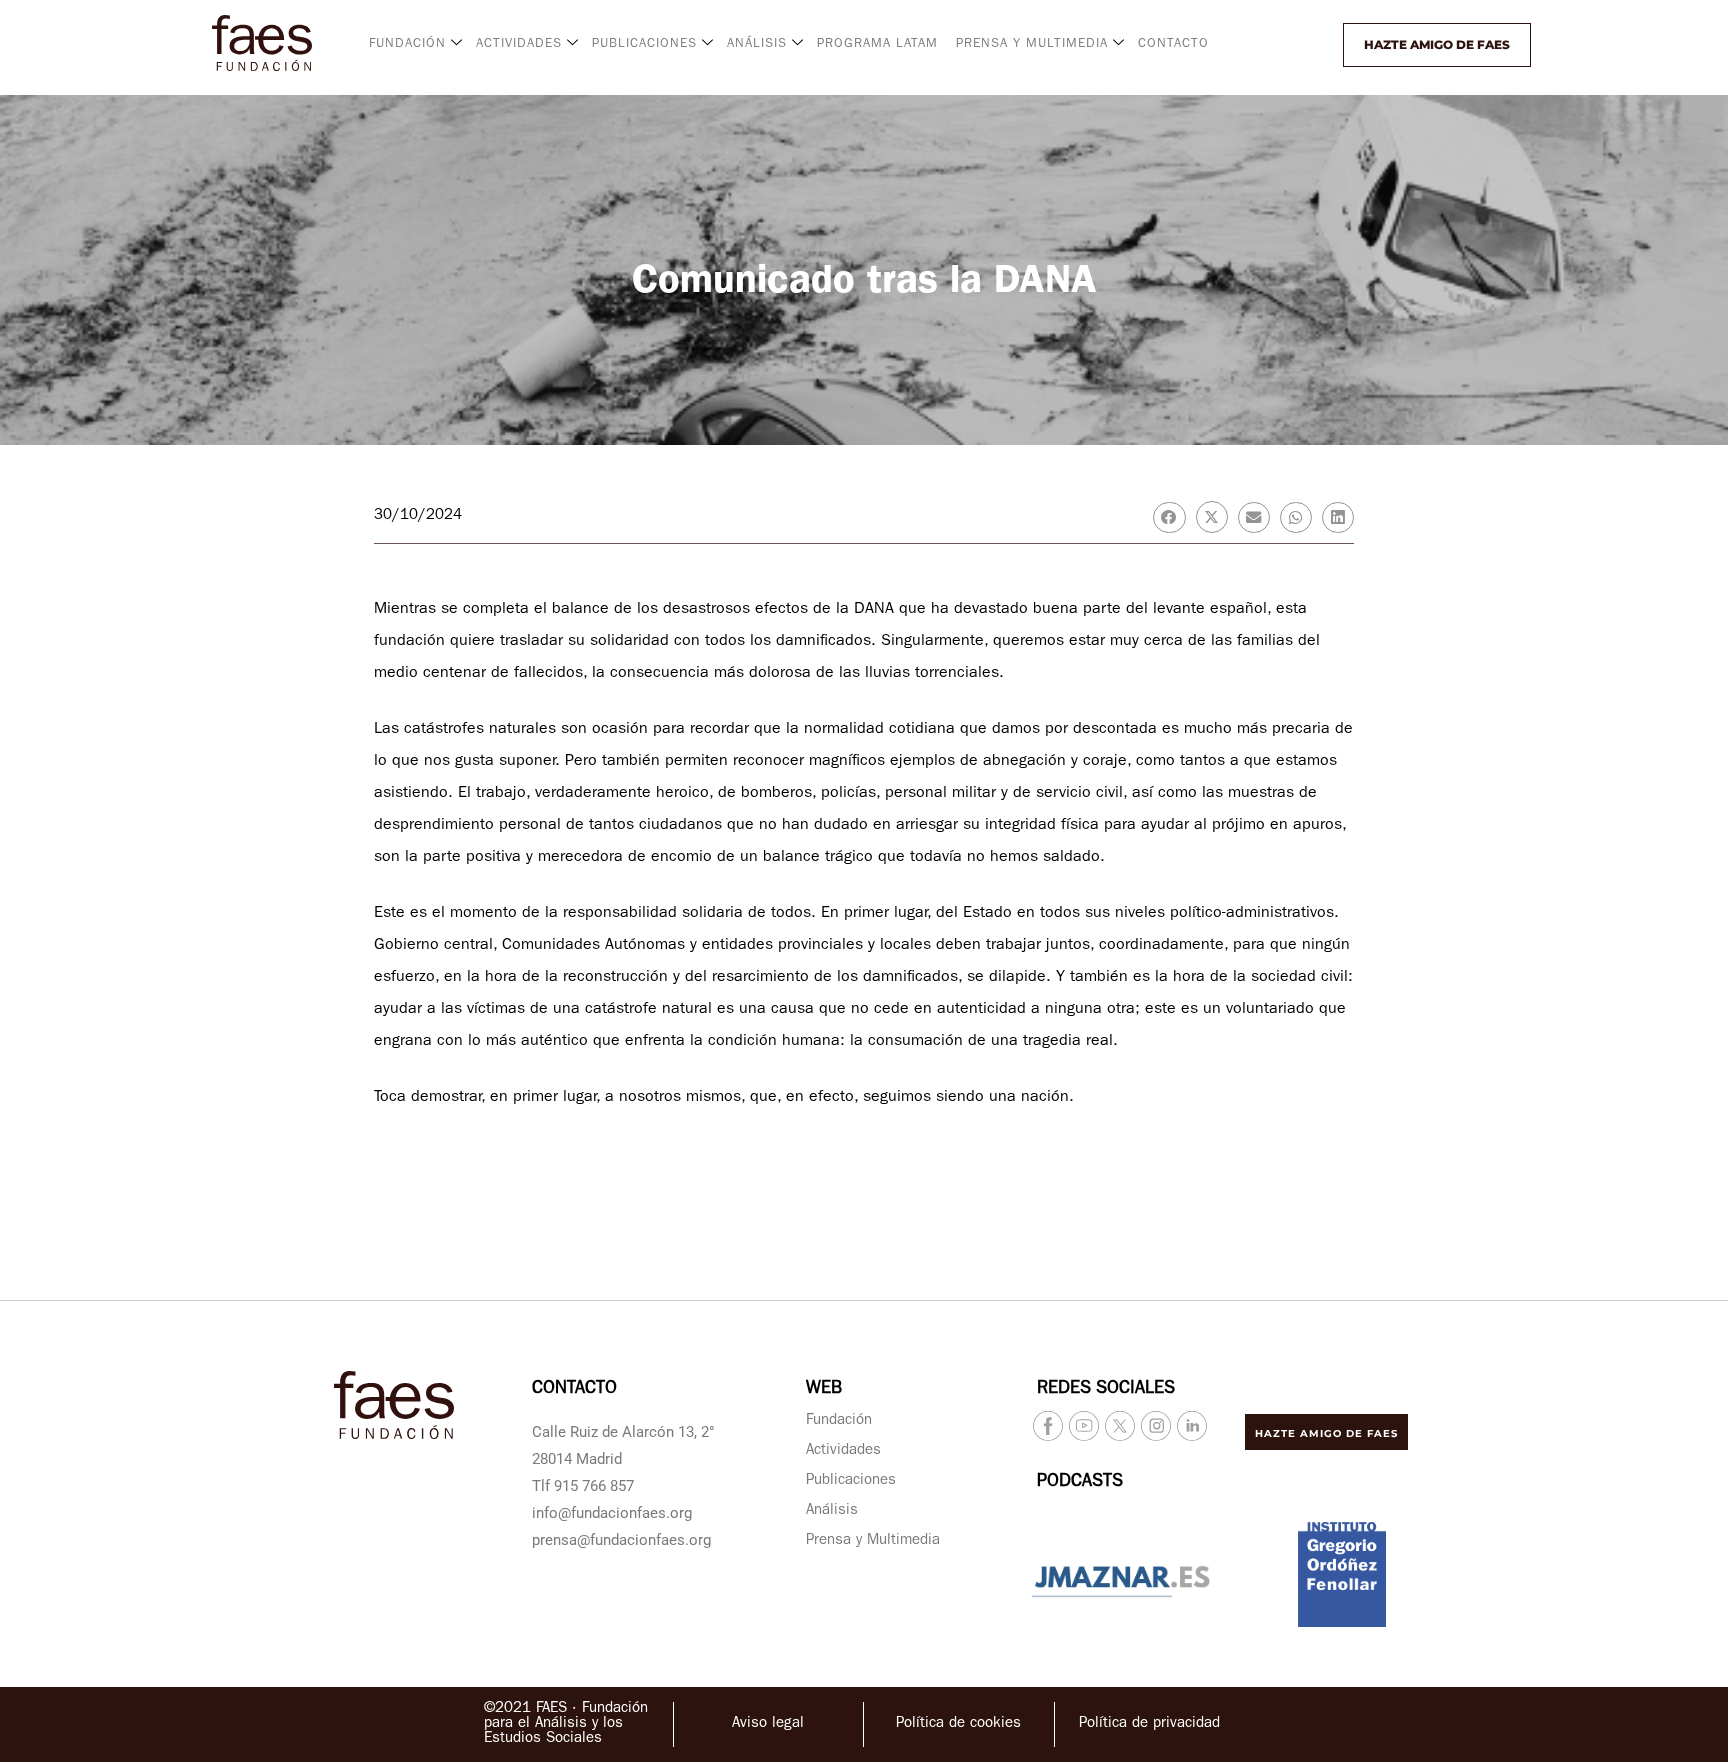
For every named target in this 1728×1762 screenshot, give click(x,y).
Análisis (832, 1511)
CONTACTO (1173, 44)
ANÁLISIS (757, 44)
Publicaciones (851, 1481)
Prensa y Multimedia (873, 1541)
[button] (1291, 45)
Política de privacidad (1149, 1724)
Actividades (843, 1451)
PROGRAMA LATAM (877, 44)
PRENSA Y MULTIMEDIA (1032, 44)
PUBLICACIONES (644, 44)
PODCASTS (1080, 1483)
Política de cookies (958, 1724)
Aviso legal (768, 1724)
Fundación (839, 1421)
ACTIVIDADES (519, 44)
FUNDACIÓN (407, 44)
